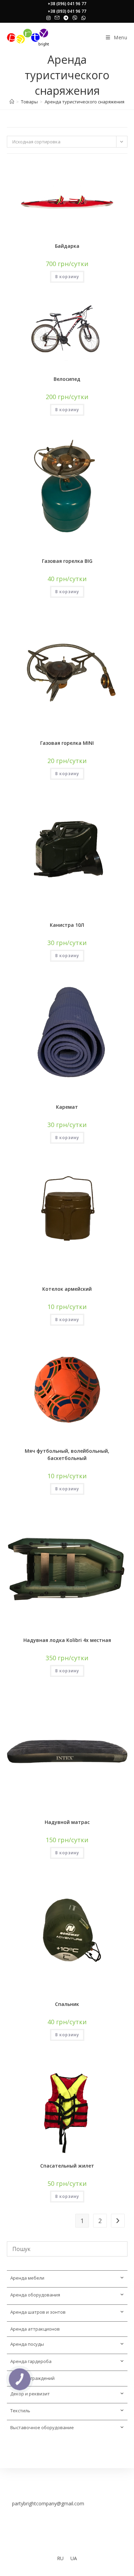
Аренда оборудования (35, 2295)
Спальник (67, 2004)
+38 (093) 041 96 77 (67, 11)
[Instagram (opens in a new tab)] (49, 18)
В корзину (67, 277)
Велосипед (67, 379)
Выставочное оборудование (42, 2427)
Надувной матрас (67, 1822)
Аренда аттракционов (35, 2329)
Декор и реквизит (30, 2394)
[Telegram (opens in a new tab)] (66, 18)
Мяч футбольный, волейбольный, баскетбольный (67, 1454)
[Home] (12, 102)
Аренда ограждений (32, 2378)
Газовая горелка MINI (67, 743)
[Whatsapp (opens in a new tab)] (83, 18)
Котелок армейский (67, 1289)
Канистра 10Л (67, 925)
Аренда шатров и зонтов (38, 2312)
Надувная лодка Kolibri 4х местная (67, 1640)
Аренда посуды (27, 2344)
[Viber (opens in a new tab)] (75, 18)
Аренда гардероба (31, 2361)
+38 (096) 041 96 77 (67, 4)
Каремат (67, 1107)
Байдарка (67, 246)
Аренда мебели (27, 2278)
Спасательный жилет (67, 2166)
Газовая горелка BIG (67, 561)
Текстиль (20, 2411)
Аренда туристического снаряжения (85, 102)
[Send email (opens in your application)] (57, 18)
